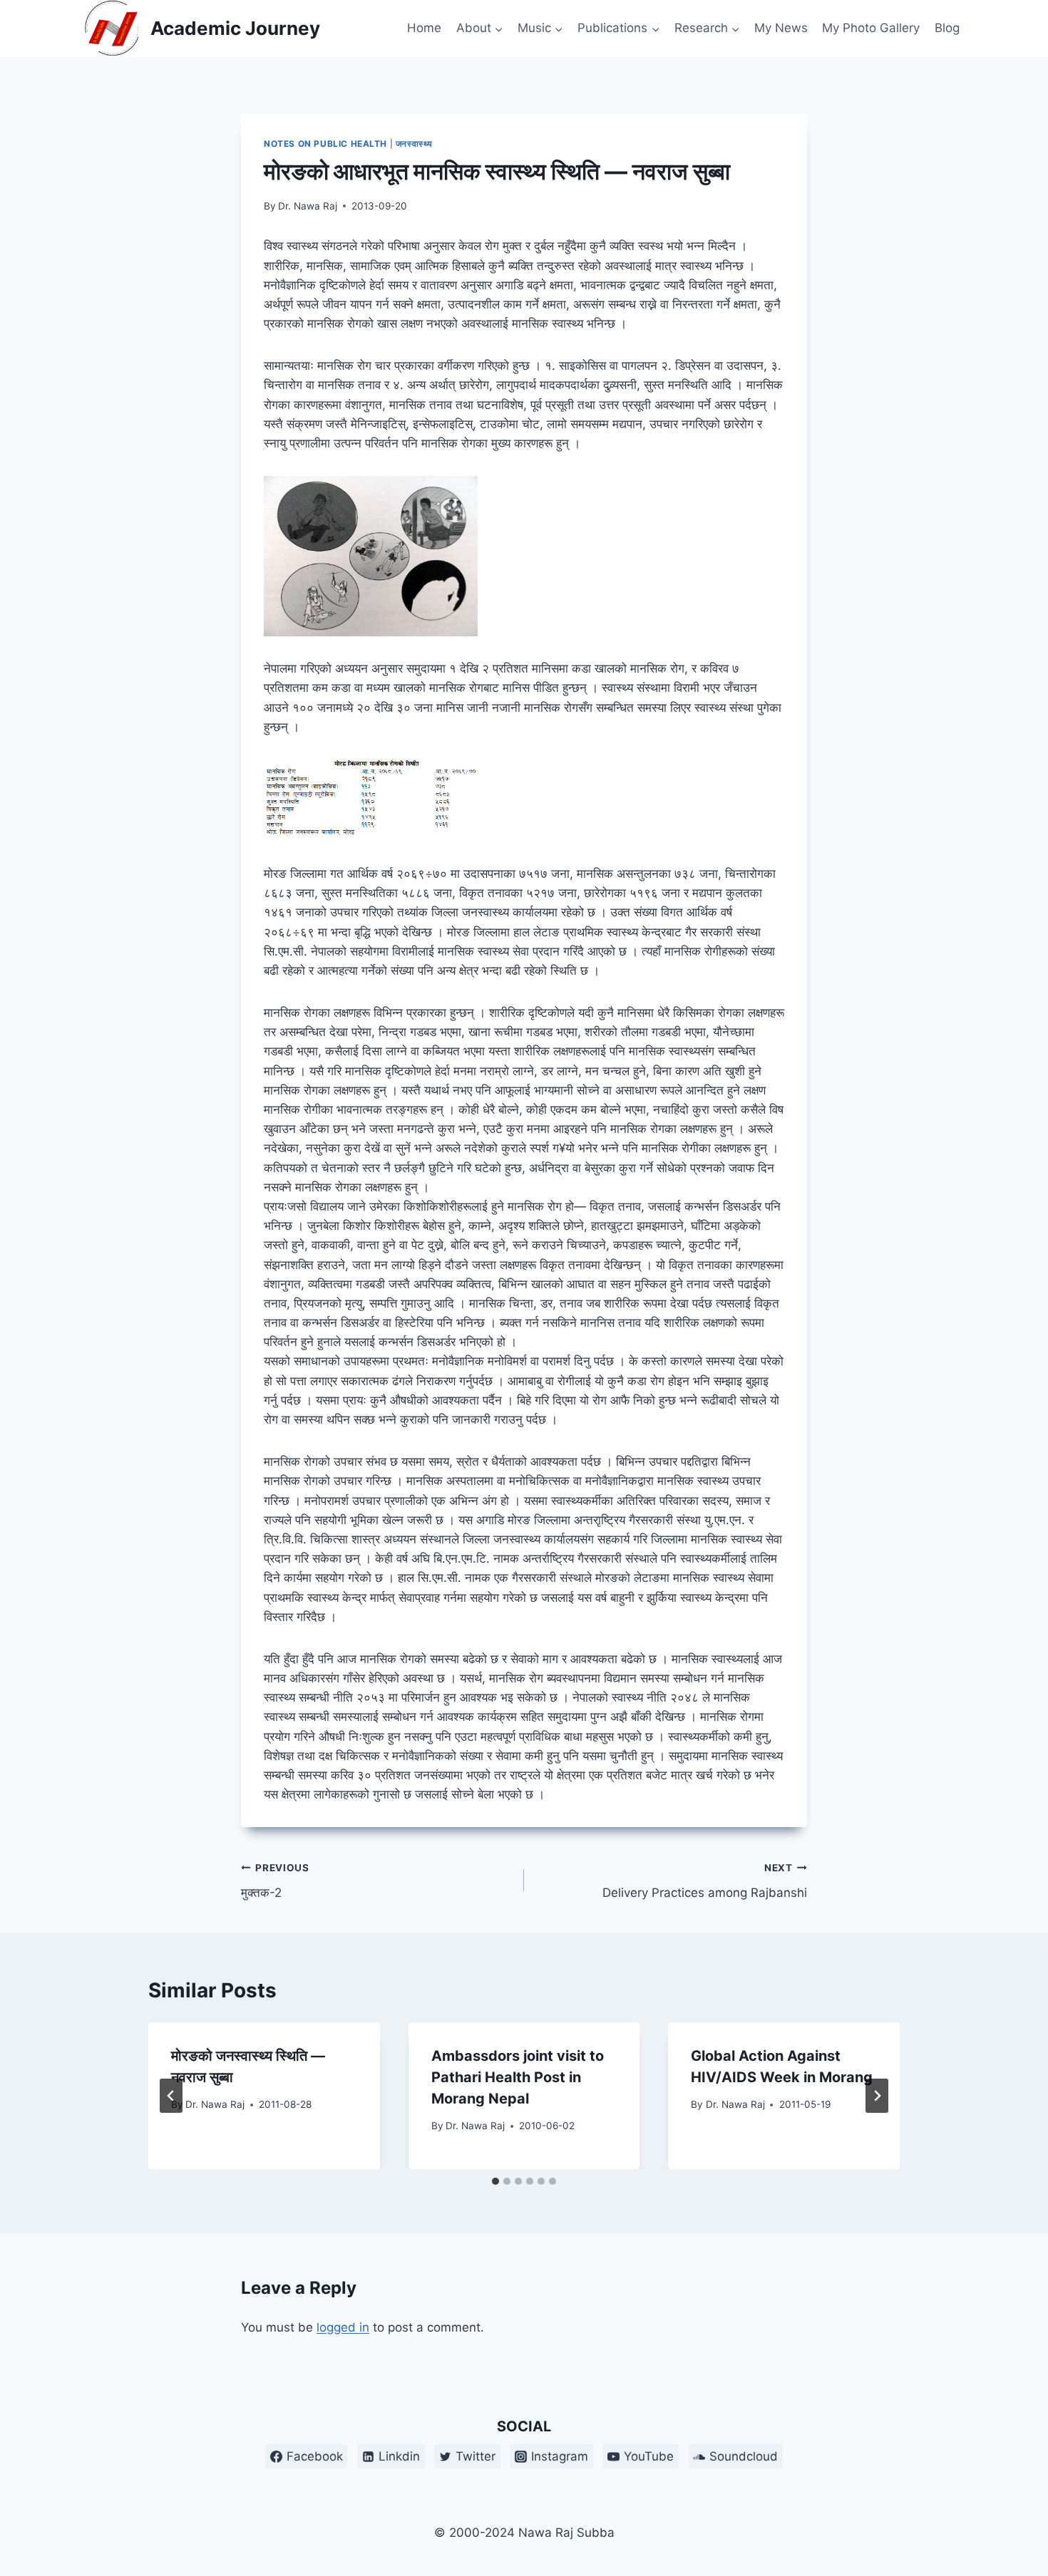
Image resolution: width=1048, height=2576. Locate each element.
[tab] (495, 2181)
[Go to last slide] (171, 2096)
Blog (947, 28)
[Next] (877, 2096)
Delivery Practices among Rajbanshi (705, 1881)
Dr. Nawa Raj (308, 206)
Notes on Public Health (325, 144)
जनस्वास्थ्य (414, 144)
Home (424, 28)
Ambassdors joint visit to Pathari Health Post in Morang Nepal (518, 2077)
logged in (343, 2327)
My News (781, 28)
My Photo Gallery (871, 28)
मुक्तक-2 (275, 1881)
